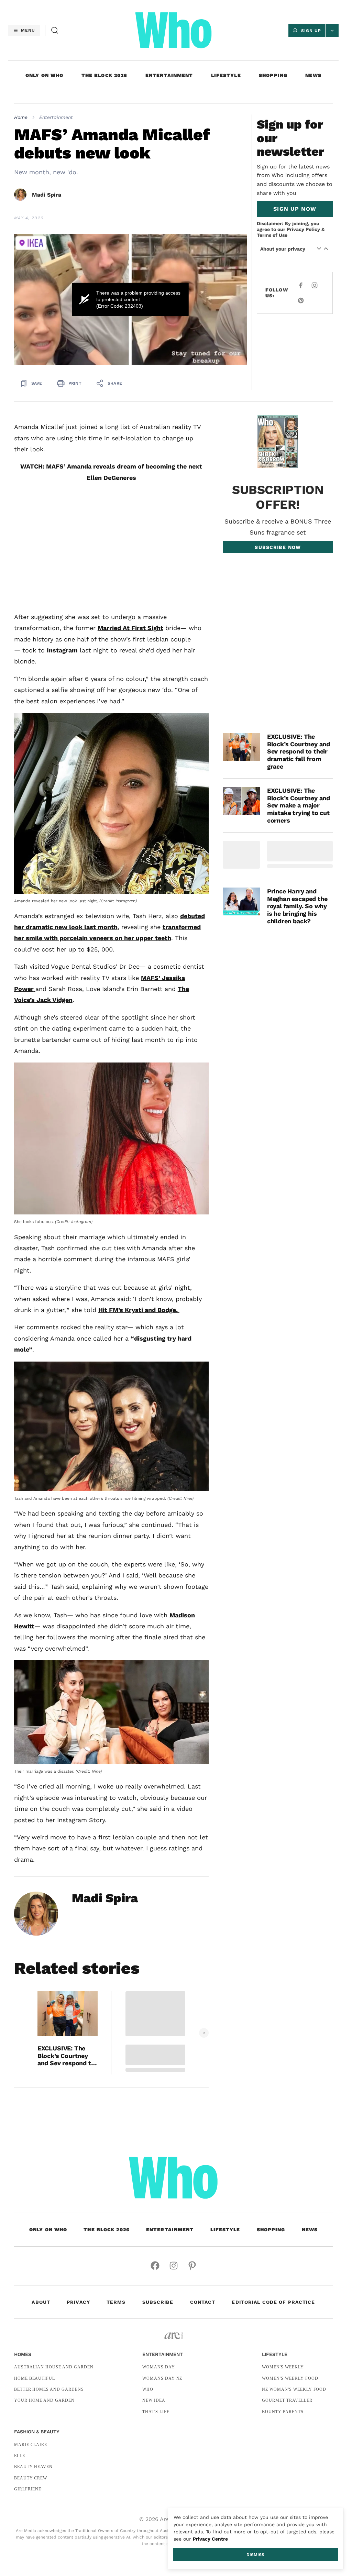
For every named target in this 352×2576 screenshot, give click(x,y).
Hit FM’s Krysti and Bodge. (139, 1310)
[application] (130, 300)
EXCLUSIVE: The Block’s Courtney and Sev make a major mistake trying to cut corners (299, 805)
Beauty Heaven (33, 2467)
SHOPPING (273, 75)
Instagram (62, 650)
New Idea (154, 2400)
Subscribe (158, 2302)
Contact (203, 2302)
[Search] (55, 30)
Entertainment (56, 117)
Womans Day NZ (162, 2378)
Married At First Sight (130, 628)
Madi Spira (47, 195)
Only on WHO (44, 75)
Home (21, 117)
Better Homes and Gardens (49, 2389)
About (41, 2302)
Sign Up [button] (311, 31)
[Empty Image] (241, 855)
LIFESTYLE (226, 75)
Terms (116, 2302)
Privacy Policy (303, 229)
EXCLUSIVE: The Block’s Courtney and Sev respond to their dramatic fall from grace (66, 2056)
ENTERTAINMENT (169, 75)
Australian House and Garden (54, 2367)
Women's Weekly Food (290, 2378)
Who (148, 2389)
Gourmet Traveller (287, 2400)
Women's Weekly (283, 2367)
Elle (20, 2456)
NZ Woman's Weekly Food (294, 2389)
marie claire (31, 2445)
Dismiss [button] (255, 2555)
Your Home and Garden (44, 2400)
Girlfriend (28, 2489)
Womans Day (159, 2367)
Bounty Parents (283, 2412)
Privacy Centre (210, 2539)
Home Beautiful (35, 2378)
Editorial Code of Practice (273, 2302)
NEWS (313, 75)
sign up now (295, 209)
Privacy (78, 2302)
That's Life (156, 2412)
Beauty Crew (31, 2478)
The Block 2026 (104, 75)
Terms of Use (272, 235)
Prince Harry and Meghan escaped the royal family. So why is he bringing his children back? (297, 906)
